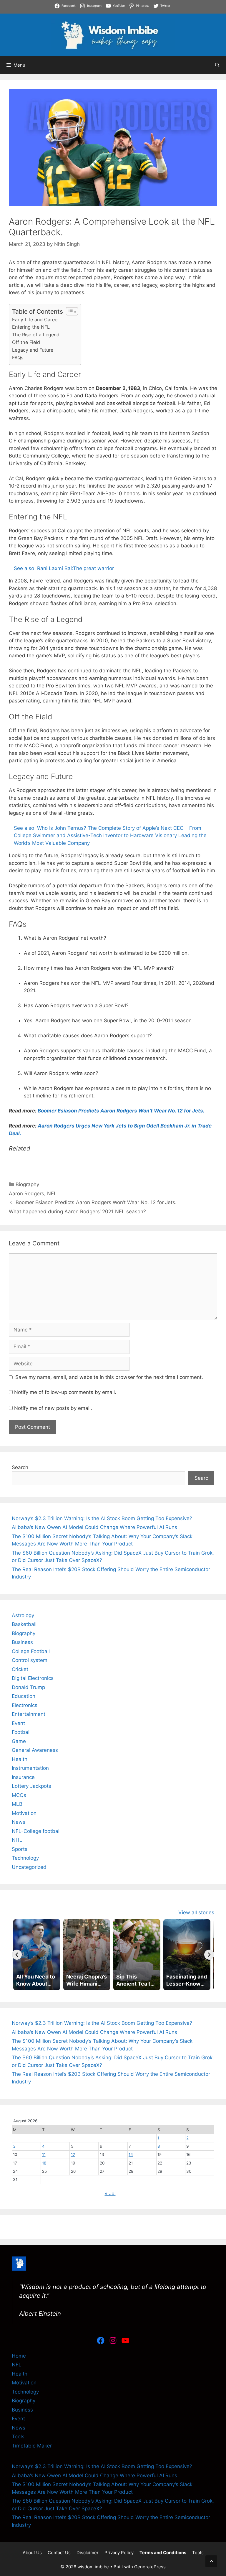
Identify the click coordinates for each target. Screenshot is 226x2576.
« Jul (110, 2193)
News (19, 1822)
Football (21, 1732)
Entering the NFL (31, 327)
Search (20, 1467)
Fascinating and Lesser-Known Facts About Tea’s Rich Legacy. (140, 11)
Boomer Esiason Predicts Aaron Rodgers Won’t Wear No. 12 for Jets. (121, 1111)
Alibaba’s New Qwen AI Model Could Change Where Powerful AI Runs (94, 1527)
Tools (18, 2437)
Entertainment (29, 1714)
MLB (17, 1804)
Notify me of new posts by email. (53, 1408)
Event (18, 1723)
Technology (25, 1858)
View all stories (196, 1912)
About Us (32, 2553)
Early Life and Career (36, 320)
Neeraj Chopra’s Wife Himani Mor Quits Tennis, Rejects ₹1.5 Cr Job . (80, 4)
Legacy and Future (33, 350)
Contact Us (59, 2553)
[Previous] (17, 1955)
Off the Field (26, 342)
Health (20, 1759)
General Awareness (35, 1750)
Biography (27, 1184)
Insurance (23, 1777)
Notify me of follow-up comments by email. (65, 1392)
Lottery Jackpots (31, 1786)
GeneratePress (150, 2567)
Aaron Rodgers (26, 1194)
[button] (211, 2561)
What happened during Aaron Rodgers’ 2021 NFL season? (77, 1212)
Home (19, 2356)
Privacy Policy (119, 2553)
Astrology (23, 1615)
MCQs (19, 1795)
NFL (52, 1194)
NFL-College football (36, 1831)
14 (131, 2154)
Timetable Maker (32, 2446)
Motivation (24, 1813)
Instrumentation (30, 1768)
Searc (201, 1478)
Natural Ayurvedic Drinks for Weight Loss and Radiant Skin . (71, 19)
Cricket (20, 1669)
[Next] (209, 1955)
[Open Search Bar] (217, 65)
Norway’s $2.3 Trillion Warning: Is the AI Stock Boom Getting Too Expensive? (102, 1518)
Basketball (24, 1624)
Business (22, 1642)
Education (24, 1696)
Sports (20, 1849)
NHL (17, 1840)
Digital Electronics (33, 1678)
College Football (31, 1651)
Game (19, 1741)
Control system (30, 1660)
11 (44, 2154)
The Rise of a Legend (36, 335)
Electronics (25, 1705)
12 (73, 2154)
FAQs (18, 358)
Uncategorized (29, 1867)
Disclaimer (88, 2553)
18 (44, 2163)
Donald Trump (28, 1687)
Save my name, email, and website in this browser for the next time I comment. (109, 1377)
